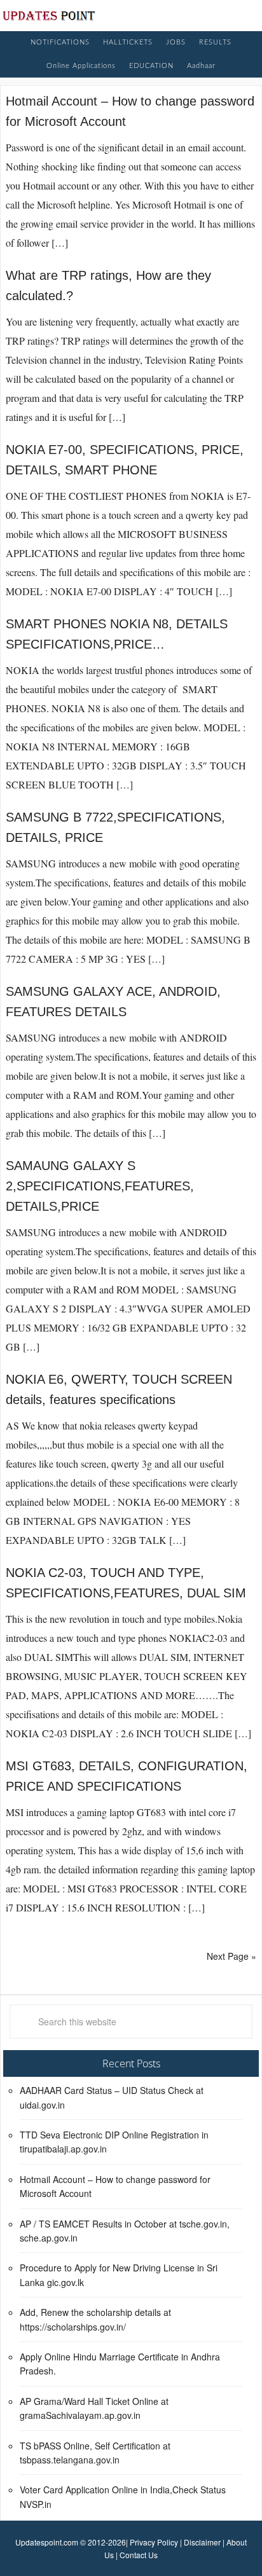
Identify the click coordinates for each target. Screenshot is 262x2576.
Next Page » (231, 1956)
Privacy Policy (154, 2542)
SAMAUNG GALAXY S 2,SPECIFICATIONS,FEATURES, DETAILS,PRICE (100, 1186)
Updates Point (49, 15)
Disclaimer (202, 2542)
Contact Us (139, 2555)
